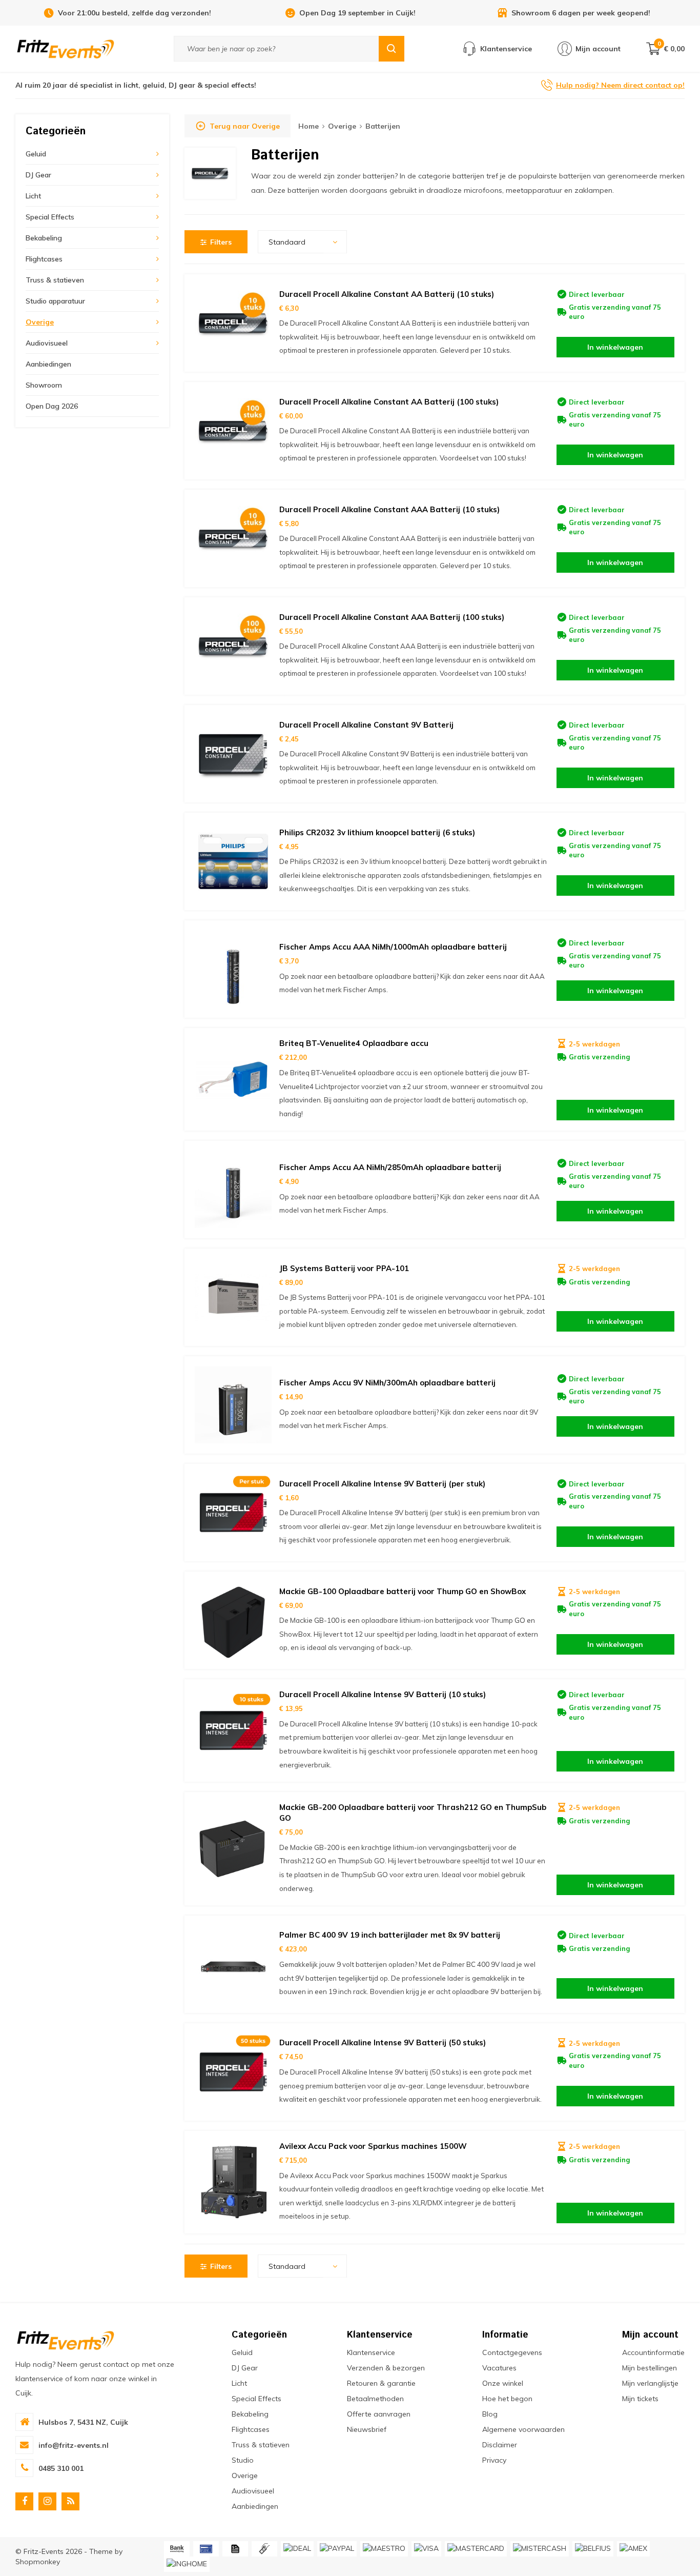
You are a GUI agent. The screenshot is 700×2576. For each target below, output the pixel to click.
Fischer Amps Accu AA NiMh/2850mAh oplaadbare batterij (390, 1167)
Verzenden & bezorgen (386, 2368)
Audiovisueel (47, 343)
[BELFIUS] (593, 2549)
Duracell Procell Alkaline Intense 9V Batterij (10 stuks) (383, 1694)
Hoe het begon (507, 2399)
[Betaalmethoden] (177, 2549)
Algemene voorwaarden (523, 2429)
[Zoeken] (392, 49)
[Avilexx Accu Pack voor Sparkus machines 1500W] (233, 2182)
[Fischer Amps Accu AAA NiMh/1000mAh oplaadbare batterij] (233, 969)
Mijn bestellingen (650, 2368)
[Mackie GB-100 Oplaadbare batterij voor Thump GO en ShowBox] (233, 1620)
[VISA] (426, 2549)
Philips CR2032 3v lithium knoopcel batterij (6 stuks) (377, 832)
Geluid (36, 154)
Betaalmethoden (375, 2399)
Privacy (494, 2460)
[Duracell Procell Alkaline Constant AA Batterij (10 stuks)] (233, 323)
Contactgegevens (512, 2352)
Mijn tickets (640, 2399)
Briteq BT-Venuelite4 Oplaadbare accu (354, 1043)
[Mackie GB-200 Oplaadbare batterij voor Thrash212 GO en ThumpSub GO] (233, 1849)
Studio (243, 2460)
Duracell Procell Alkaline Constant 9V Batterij (366, 725)
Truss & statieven (55, 280)
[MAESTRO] (384, 2549)
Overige (40, 322)
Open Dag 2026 (52, 406)
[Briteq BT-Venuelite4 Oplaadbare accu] (233, 1079)
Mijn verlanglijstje (650, 2383)
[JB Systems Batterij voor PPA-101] (233, 1297)
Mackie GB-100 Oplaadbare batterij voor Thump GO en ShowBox (403, 1591)
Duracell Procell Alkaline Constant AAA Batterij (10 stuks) (389, 509)
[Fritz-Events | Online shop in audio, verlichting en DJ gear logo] (66, 48)
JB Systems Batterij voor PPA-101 (344, 1268)
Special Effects (50, 217)
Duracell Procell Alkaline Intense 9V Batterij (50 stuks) (383, 2042)
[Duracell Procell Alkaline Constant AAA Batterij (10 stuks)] (233, 538)
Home (308, 126)
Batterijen (383, 126)
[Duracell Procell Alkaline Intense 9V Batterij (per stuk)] (233, 1513)
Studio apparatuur (55, 301)
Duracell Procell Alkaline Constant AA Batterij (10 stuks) (387, 294)
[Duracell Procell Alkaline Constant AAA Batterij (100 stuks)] (233, 646)
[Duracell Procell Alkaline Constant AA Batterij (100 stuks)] (233, 431)
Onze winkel (503, 2383)
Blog (490, 2414)
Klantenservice (371, 2352)
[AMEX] (633, 2549)
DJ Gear (38, 175)
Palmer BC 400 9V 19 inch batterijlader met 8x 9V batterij (390, 1935)
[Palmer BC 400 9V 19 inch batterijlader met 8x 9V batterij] (233, 1964)
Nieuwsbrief (367, 2429)
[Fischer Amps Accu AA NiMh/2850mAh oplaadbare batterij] (233, 1190)
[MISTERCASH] (540, 2549)
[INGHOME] (187, 2564)
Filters (221, 242)
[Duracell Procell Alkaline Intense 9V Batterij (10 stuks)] (233, 1730)
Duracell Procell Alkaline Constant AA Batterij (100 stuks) (389, 402)
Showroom (44, 385)
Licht (33, 196)
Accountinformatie (653, 2352)
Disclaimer (500, 2445)
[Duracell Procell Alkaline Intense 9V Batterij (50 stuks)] (233, 2072)
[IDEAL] (297, 2549)
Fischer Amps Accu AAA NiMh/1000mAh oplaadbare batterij (393, 947)
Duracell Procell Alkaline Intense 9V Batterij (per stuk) (382, 1484)
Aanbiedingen (48, 364)
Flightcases (44, 259)
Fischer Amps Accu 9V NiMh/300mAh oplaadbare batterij (387, 1383)
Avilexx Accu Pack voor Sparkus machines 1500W (373, 2146)
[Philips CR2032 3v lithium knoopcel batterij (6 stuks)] (233, 861)
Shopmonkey (38, 2562)
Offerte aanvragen (379, 2414)
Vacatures (499, 2368)
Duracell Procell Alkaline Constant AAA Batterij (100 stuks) (392, 617)
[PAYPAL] (337, 2549)
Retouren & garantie (381, 2383)
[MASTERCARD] (476, 2549)
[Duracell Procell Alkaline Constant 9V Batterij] (233, 754)
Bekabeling (44, 238)
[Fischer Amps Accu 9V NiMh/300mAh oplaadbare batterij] (233, 1405)
